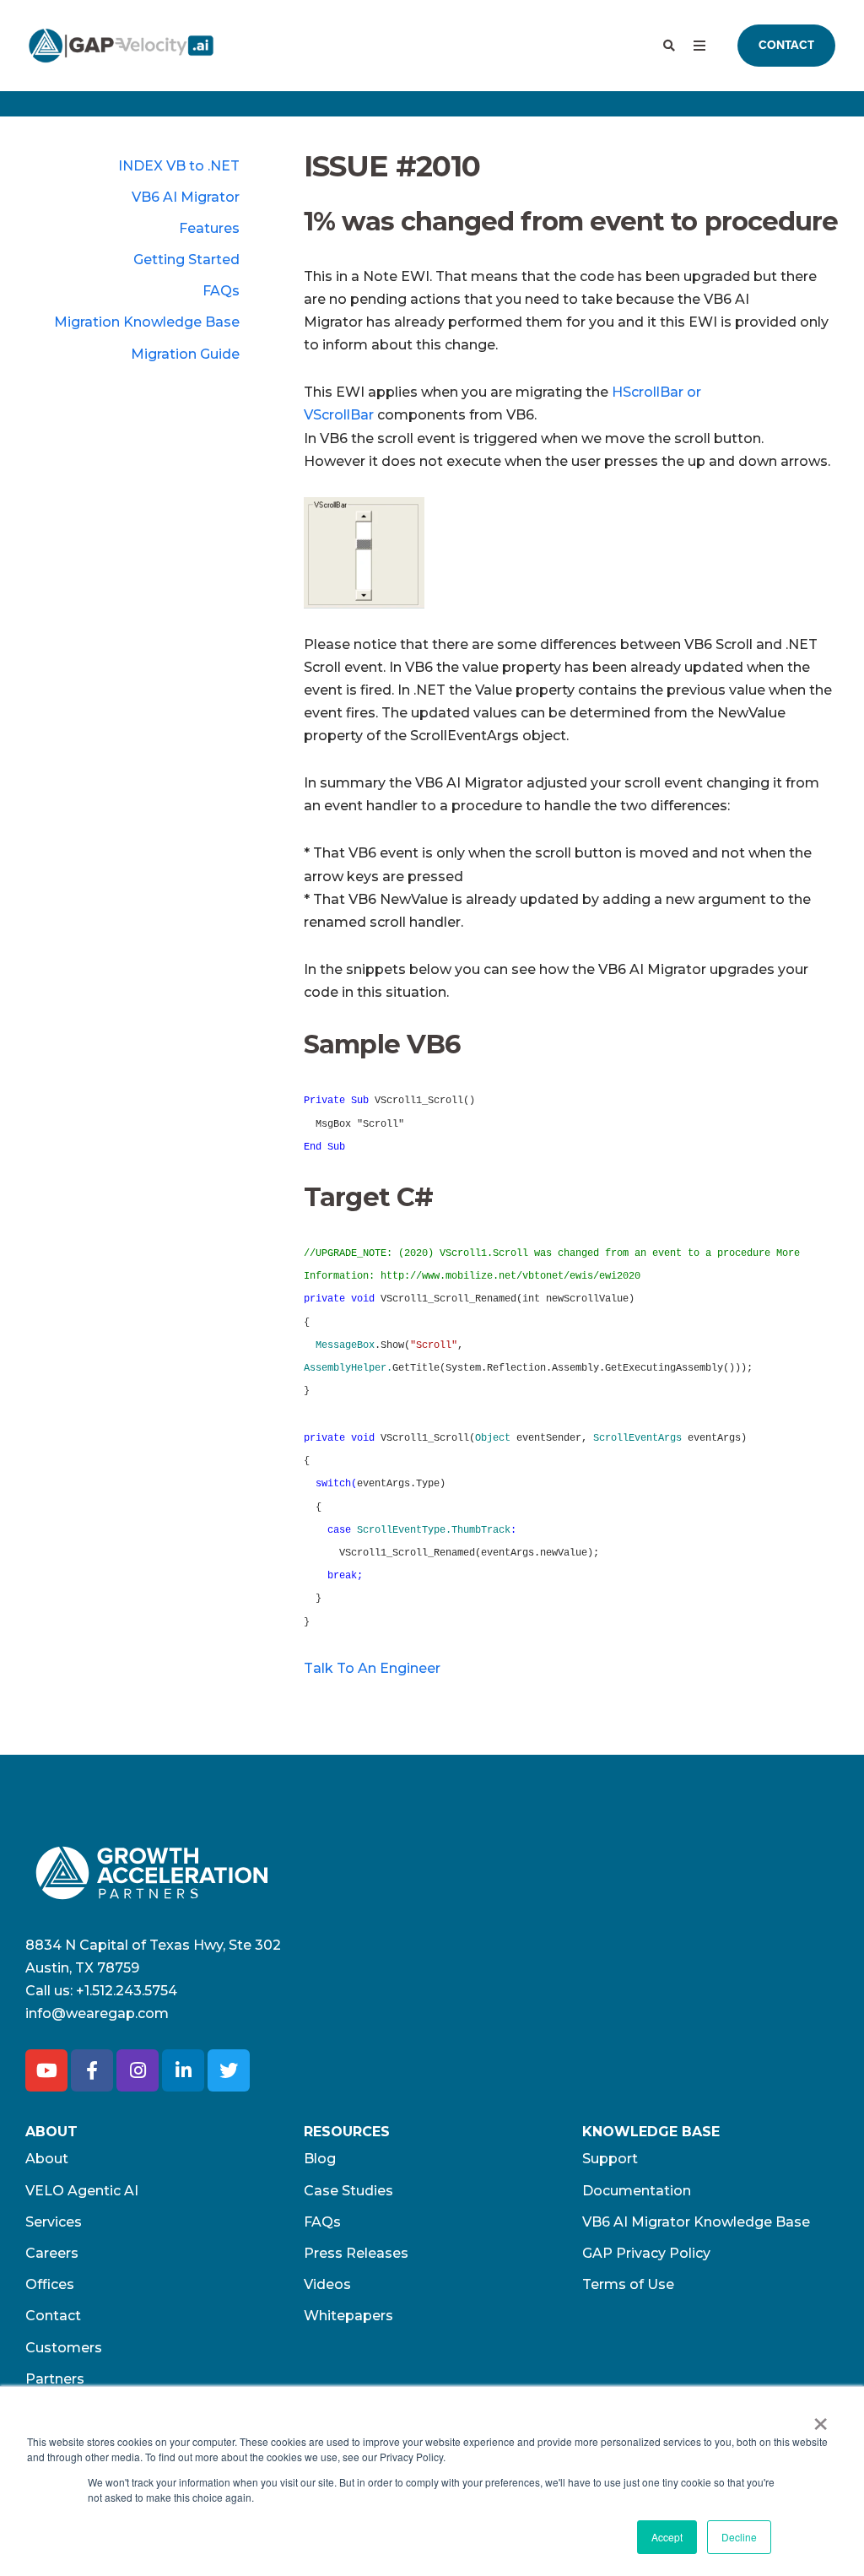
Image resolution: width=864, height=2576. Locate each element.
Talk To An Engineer (372, 1668)
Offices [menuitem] (50, 2284)
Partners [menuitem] (55, 2379)
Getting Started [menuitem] (186, 260)
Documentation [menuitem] (637, 2191)
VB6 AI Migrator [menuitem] (186, 197)
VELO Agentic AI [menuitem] (82, 2191)
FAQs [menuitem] (221, 291)
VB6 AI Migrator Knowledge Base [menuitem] (696, 2222)
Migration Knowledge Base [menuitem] (147, 322)
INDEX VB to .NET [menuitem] (179, 166)
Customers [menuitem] (64, 2348)
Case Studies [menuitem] (348, 2191)
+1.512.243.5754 (127, 1991)
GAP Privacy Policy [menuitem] (646, 2253)
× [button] (821, 2418)
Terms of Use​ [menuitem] (628, 2284)
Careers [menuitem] (52, 2253)
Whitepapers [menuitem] (348, 2316)
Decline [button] (739, 2537)
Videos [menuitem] (327, 2284)
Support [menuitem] (610, 2159)
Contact (786, 45)
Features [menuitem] (209, 228)
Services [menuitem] (54, 2222)
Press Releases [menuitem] (356, 2253)
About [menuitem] (47, 2159)
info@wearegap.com (97, 2013)
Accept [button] (667, 2537)
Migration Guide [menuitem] (185, 354)
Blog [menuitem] (320, 2159)
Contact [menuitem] (53, 2316)
